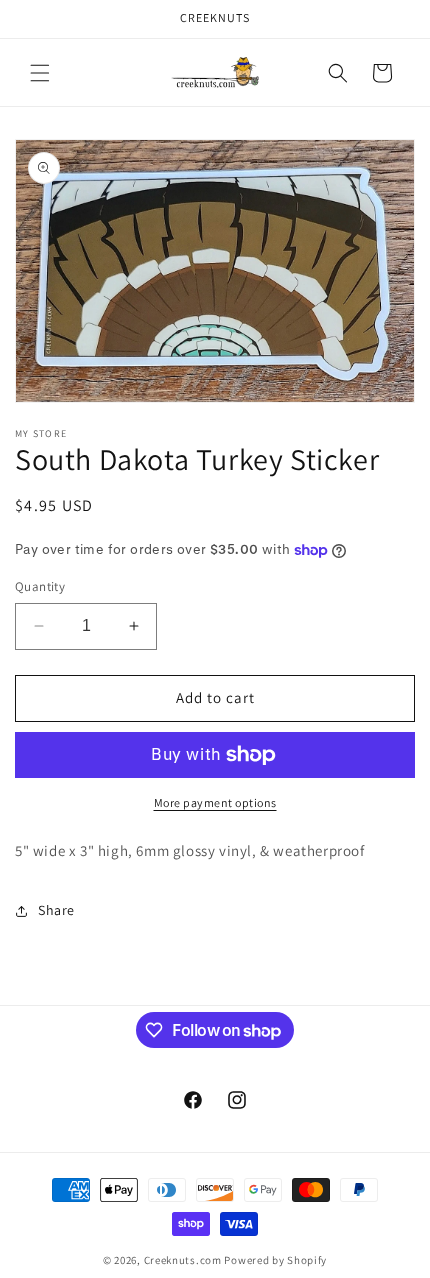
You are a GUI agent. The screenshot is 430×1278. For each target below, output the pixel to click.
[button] (40, 73)
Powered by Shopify (275, 1260)
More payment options (215, 802)
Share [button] (56, 910)
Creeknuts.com (183, 1260)
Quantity (40, 586)
